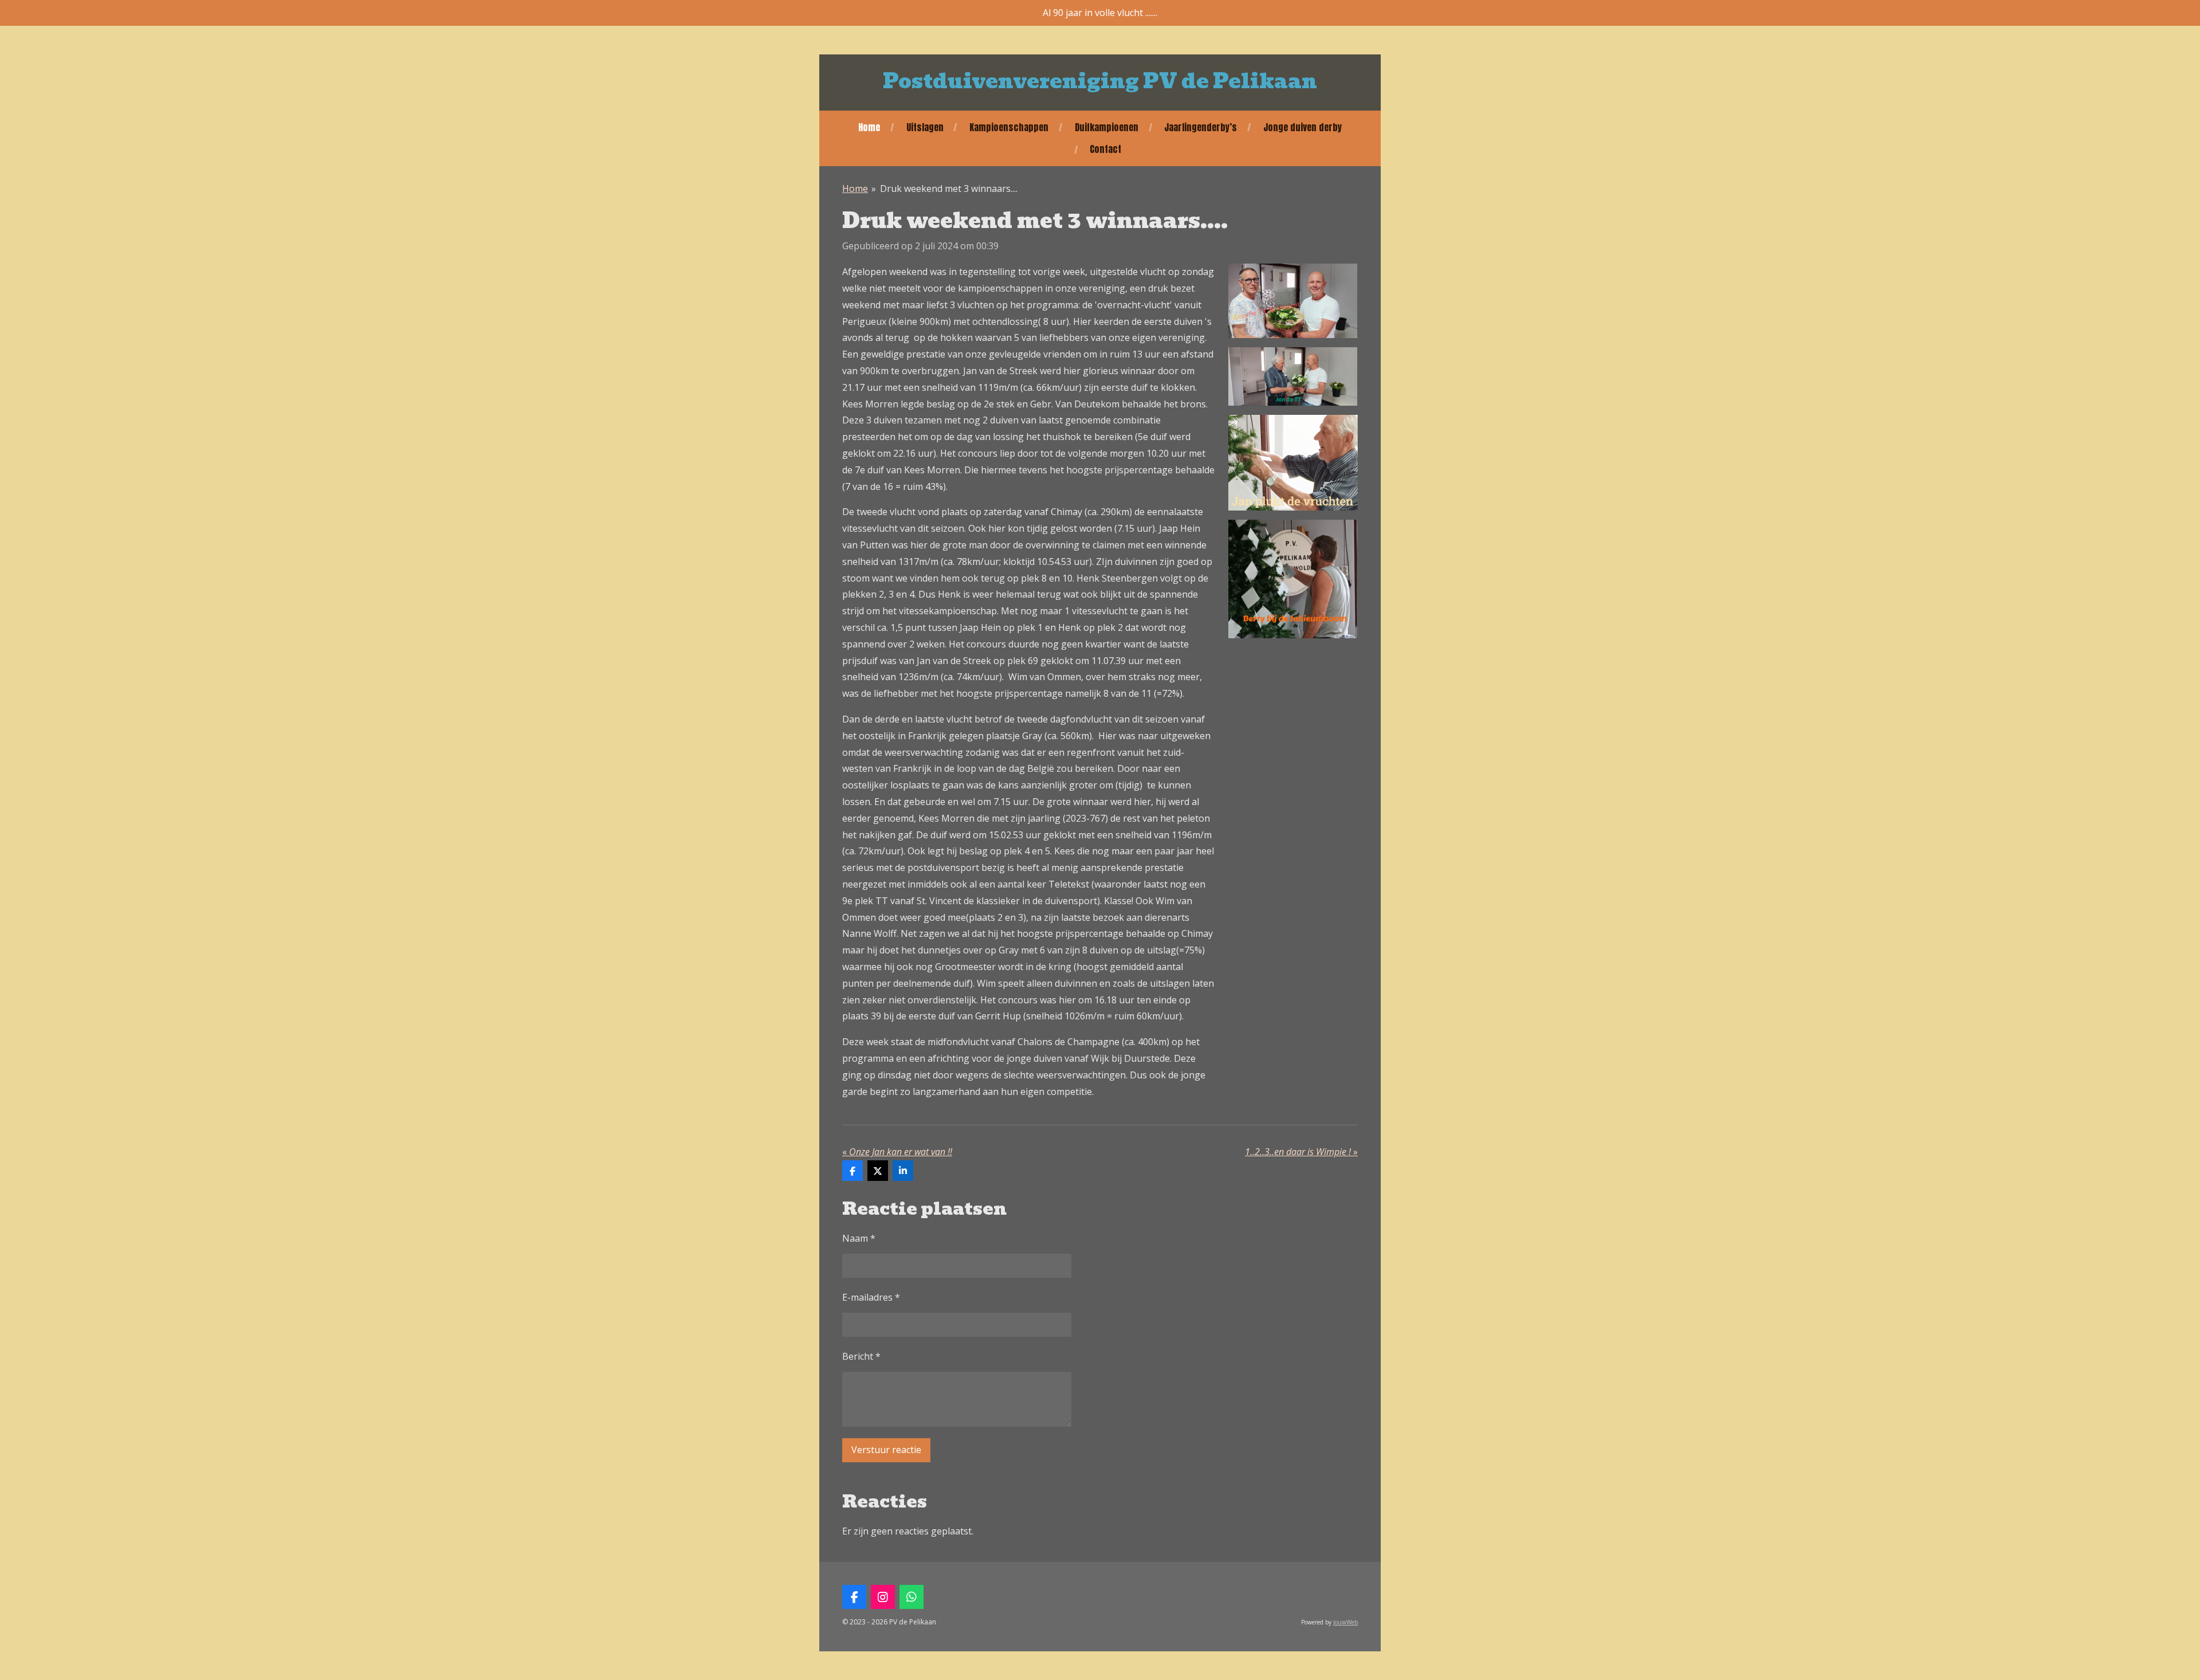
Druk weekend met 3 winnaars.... (949, 189)
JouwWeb (1345, 1622)
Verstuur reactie (886, 1450)
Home (855, 189)
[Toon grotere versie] (1293, 301)
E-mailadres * (871, 1297)
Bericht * (861, 1356)
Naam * (859, 1238)
